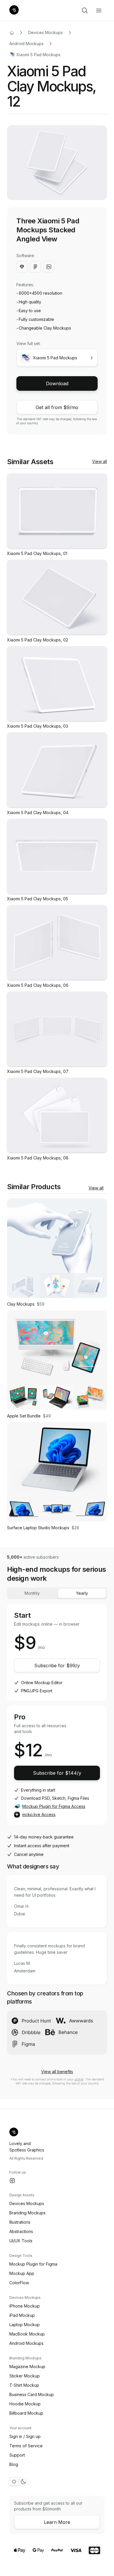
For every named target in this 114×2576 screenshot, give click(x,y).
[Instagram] (12, 2181)
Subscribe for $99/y (57, 1666)
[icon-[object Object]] (85, 10)
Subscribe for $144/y (57, 1773)
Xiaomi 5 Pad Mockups (38, 55)
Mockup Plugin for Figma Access (54, 1806)
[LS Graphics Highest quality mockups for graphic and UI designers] (14, 10)
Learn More (57, 2522)
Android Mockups (26, 44)
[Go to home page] (12, 33)
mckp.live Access (39, 1814)
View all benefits (57, 2072)
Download (57, 383)
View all (100, 461)
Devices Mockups (45, 32)
